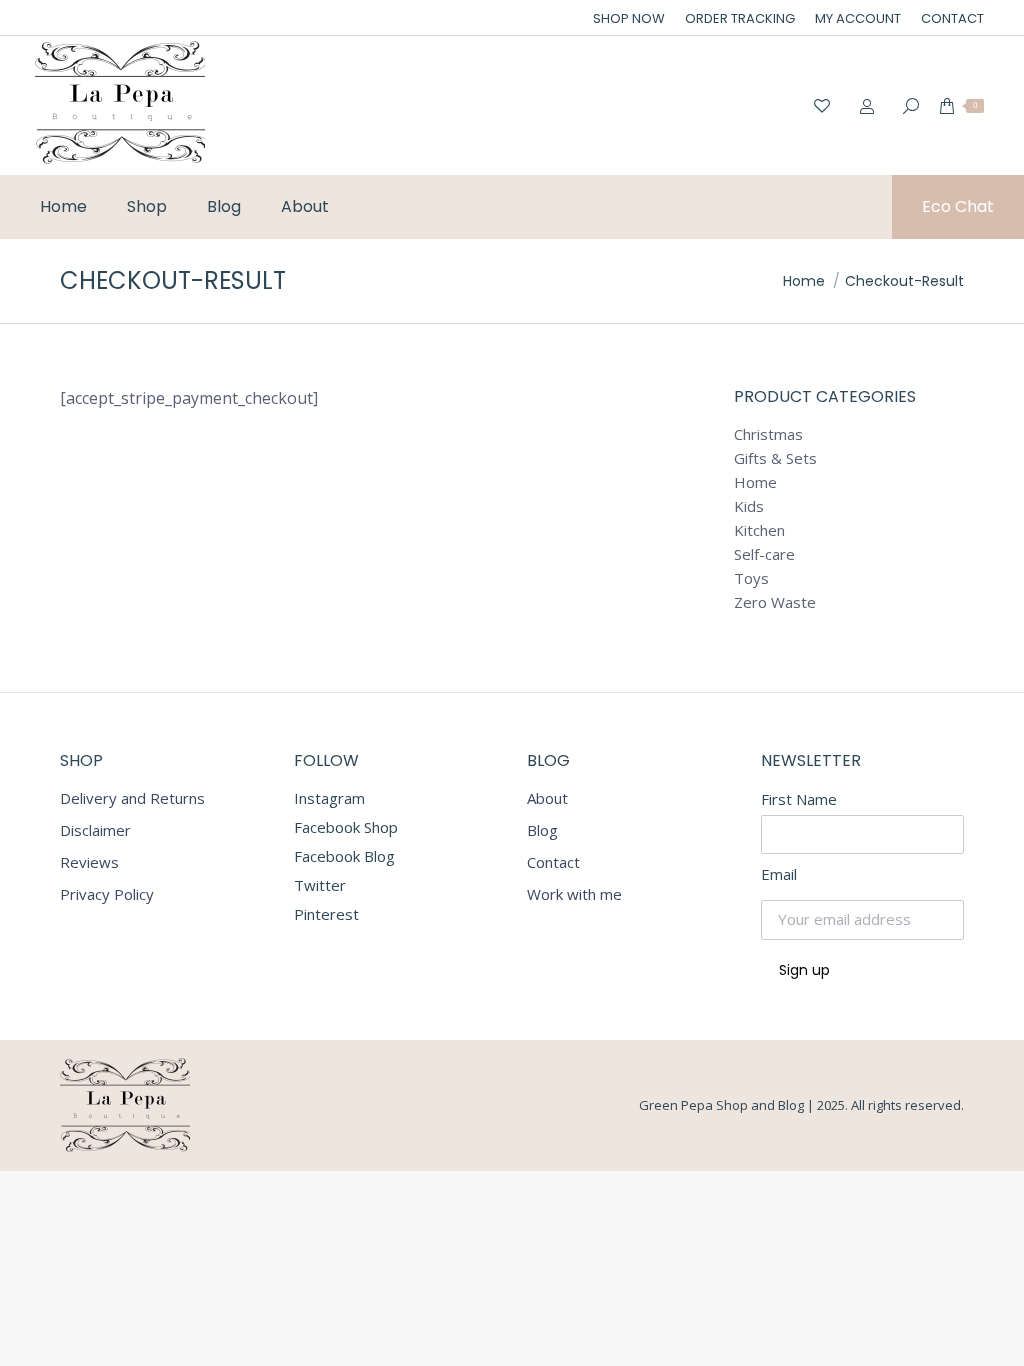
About (547, 798)
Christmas (768, 434)
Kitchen (759, 530)
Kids (749, 506)
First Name (799, 799)
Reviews (89, 862)
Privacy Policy (107, 894)
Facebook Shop (346, 827)
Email (779, 874)
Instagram (329, 798)
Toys (751, 578)
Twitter (320, 885)
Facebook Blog (344, 856)
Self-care (764, 554)
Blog (542, 830)
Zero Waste (775, 602)
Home (755, 482)
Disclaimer (95, 830)
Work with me (574, 894)
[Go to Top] (994, 1336)
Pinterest (326, 914)
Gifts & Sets (775, 458)
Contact (553, 862)
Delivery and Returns (132, 798)
